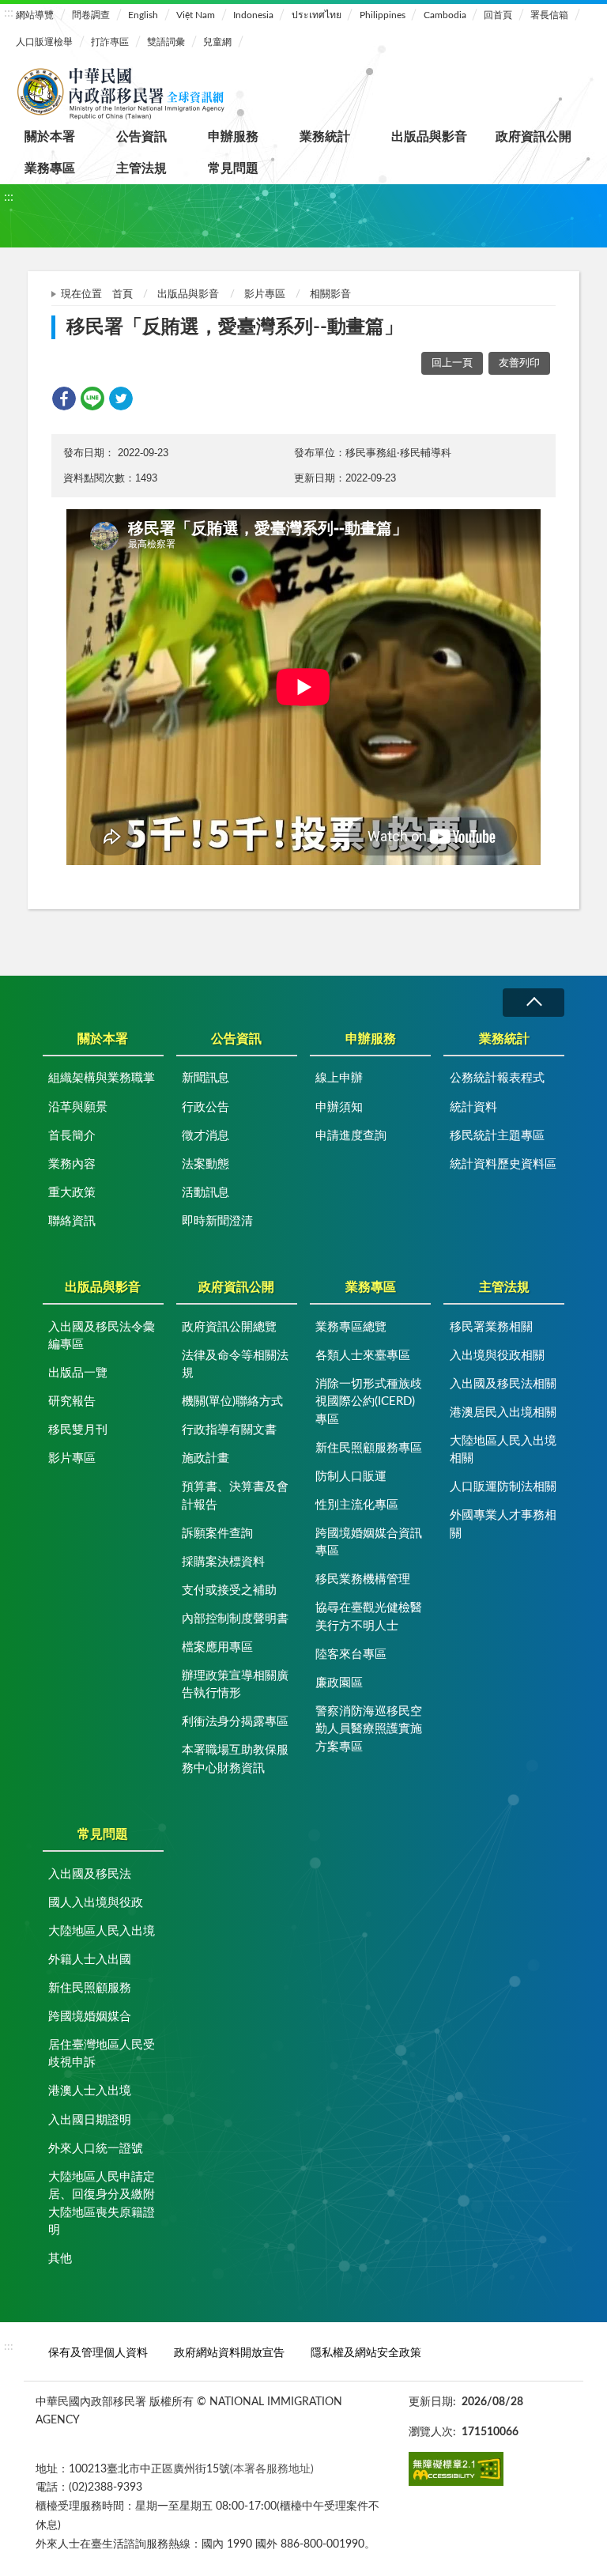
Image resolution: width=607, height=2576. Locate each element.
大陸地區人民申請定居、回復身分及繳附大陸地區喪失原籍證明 (102, 2204)
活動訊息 (205, 1193)
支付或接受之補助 (229, 1590)
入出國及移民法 (90, 1874)
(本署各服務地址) (272, 2469)
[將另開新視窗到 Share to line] (92, 398)
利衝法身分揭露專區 (235, 1722)
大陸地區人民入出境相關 (503, 1450)
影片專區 (265, 295)
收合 (533, 1002)
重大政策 (72, 1193)
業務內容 (72, 1164)
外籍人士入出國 (90, 1960)
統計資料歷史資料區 (503, 1164)
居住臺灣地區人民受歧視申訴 (102, 2054)
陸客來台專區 (351, 1654)
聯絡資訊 (72, 1221)
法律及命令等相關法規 (235, 1365)
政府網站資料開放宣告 (229, 2353)
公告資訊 (141, 137)
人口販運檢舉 (44, 42)
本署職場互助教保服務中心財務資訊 (235, 1759)
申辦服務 (233, 137)
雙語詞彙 (166, 42)
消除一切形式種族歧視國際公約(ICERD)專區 (369, 1402)
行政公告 (205, 1107)
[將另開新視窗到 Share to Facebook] (64, 398)
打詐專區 (110, 42)
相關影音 (330, 295)
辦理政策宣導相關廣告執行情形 (235, 1685)
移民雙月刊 (78, 1430)
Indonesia (253, 15)
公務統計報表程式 (497, 1078)
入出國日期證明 (90, 2120)
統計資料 (473, 1107)
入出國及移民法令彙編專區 (102, 1336)
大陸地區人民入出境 (102, 1931)
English (143, 15)
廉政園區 (339, 1683)
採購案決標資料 (223, 1562)
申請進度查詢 (351, 1136)
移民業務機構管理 (363, 1579)
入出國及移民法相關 (503, 1384)
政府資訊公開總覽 (229, 1327)
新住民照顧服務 (90, 1988)
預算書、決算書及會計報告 (235, 1496)
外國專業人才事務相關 (503, 1524)
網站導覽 (35, 15)
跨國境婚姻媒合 (90, 2017)
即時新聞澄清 (217, 1221)
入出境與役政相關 (497, 1356)
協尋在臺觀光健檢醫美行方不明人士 (369, 1617)
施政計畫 (205, 1458)
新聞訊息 (205, 1078)
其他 (60, 2259)
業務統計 (325, 137)
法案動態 (205, 1164)
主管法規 (141, 168)
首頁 (123, 295)
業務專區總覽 (351, 1327)
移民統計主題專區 (497, 1136)
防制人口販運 (351, 1477)
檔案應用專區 (217, 1647)
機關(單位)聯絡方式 (232, 1401)
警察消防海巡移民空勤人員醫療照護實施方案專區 (369, 1729)
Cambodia (445, 15)
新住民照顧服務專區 (369, 1448)
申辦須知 (339, 1107)
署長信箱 (549, 15)
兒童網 (217, 42)
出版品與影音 (429, 137)
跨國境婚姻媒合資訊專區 (369, 1543)
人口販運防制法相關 (503, 1487)
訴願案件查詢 (217, 1534)
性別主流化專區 (357, 1505)
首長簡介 (72, 1136)
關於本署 (50, 137)
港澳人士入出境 (90, 2091)
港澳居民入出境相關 (503, 1413)
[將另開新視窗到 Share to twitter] (121, 398)
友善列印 (519, 363)
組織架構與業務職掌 (102, 1078)
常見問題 (233, 168)
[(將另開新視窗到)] (456, 2469)
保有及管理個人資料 (98, 2353)
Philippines (383, 15)
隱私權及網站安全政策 (366, 2353)
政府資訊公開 (533, 137)
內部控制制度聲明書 (235, 1619)
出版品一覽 (78, 1373)
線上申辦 (339, 1078)
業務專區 (50, 168)
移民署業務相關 (491, 1327)
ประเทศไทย (317, 15)
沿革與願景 (78, 1107)
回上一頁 (452, 363)
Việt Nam (196, 15)
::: (9, 13)
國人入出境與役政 (96, 1903)
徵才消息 (205, 1136)
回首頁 (498, 15)
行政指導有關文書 (229, 1430)
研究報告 (72, 1401)
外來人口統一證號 (96, 2149)
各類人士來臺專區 (363, 1356)
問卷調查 (91, 15)
